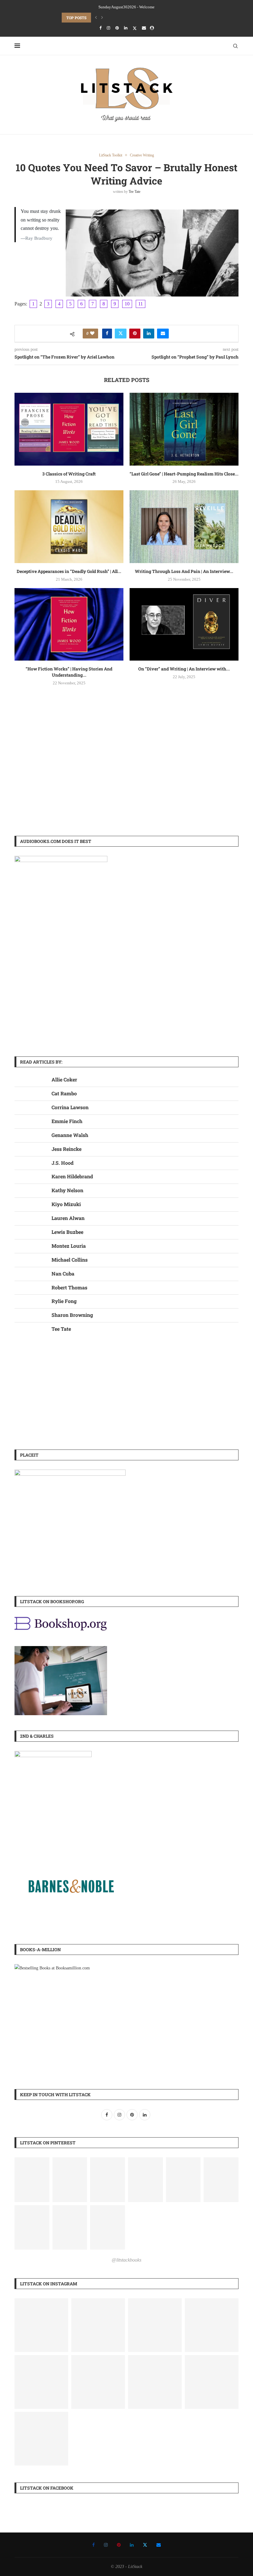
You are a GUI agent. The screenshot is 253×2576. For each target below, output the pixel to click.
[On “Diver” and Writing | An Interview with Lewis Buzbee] (184, 624)
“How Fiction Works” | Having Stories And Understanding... (69, 672)
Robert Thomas (69, 1287)
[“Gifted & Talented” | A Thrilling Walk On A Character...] (155, 2325)
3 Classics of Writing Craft (69, 474)
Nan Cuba (63, 1273)
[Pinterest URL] (32, 2180)
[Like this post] (92, 334)
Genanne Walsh (70, 1135)
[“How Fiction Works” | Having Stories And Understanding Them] (69, 624)
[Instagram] (108, 28)
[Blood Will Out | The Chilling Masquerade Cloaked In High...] (41, 2325)
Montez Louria (69, 1246)
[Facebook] (100, 28)
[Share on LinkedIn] (149, 334)
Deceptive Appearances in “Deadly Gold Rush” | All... (69, 571)
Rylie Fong (64, 1301)
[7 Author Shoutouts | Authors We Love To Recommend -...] (41, 2382)
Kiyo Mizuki (66, 1204)
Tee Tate (135, 192)
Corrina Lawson (70, 1107)
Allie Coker (64, 1079)
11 (141, 304)
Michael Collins (70, 1260)
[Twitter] (135, 28)
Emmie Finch (67, 1121)
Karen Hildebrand (72, 1176)
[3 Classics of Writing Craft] (69, 429)
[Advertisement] (126, 777)
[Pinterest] (117, 28)
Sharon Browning (72, 1315)
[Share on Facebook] (107, 334)
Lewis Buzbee (67, 1232)
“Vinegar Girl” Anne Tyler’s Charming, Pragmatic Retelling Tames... (132, 18)
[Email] (144, 28)
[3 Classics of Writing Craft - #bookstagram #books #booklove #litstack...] (41, 2439)
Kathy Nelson (67, 1190)
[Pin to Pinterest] (135, 334)
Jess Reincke (66, 1149)
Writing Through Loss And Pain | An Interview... (184, 571)
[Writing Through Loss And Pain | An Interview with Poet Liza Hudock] (184, 527)
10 (127, 304)
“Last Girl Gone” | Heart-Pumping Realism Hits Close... (184, 474)
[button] (96, 18)
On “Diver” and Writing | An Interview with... (184, 669)
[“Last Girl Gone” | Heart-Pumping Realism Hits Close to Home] (184, 429)
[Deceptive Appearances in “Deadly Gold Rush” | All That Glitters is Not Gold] (69, 527)
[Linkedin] (126, 28)
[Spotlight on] (98, 2325)
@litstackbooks (126, 2260)
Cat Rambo (64, 1093)
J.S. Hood (62, 1163)
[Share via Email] (163, 334)
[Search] (235, 46)
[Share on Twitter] (121, 334)
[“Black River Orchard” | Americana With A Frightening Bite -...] (155, 2382)
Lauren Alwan (68, 1218)
